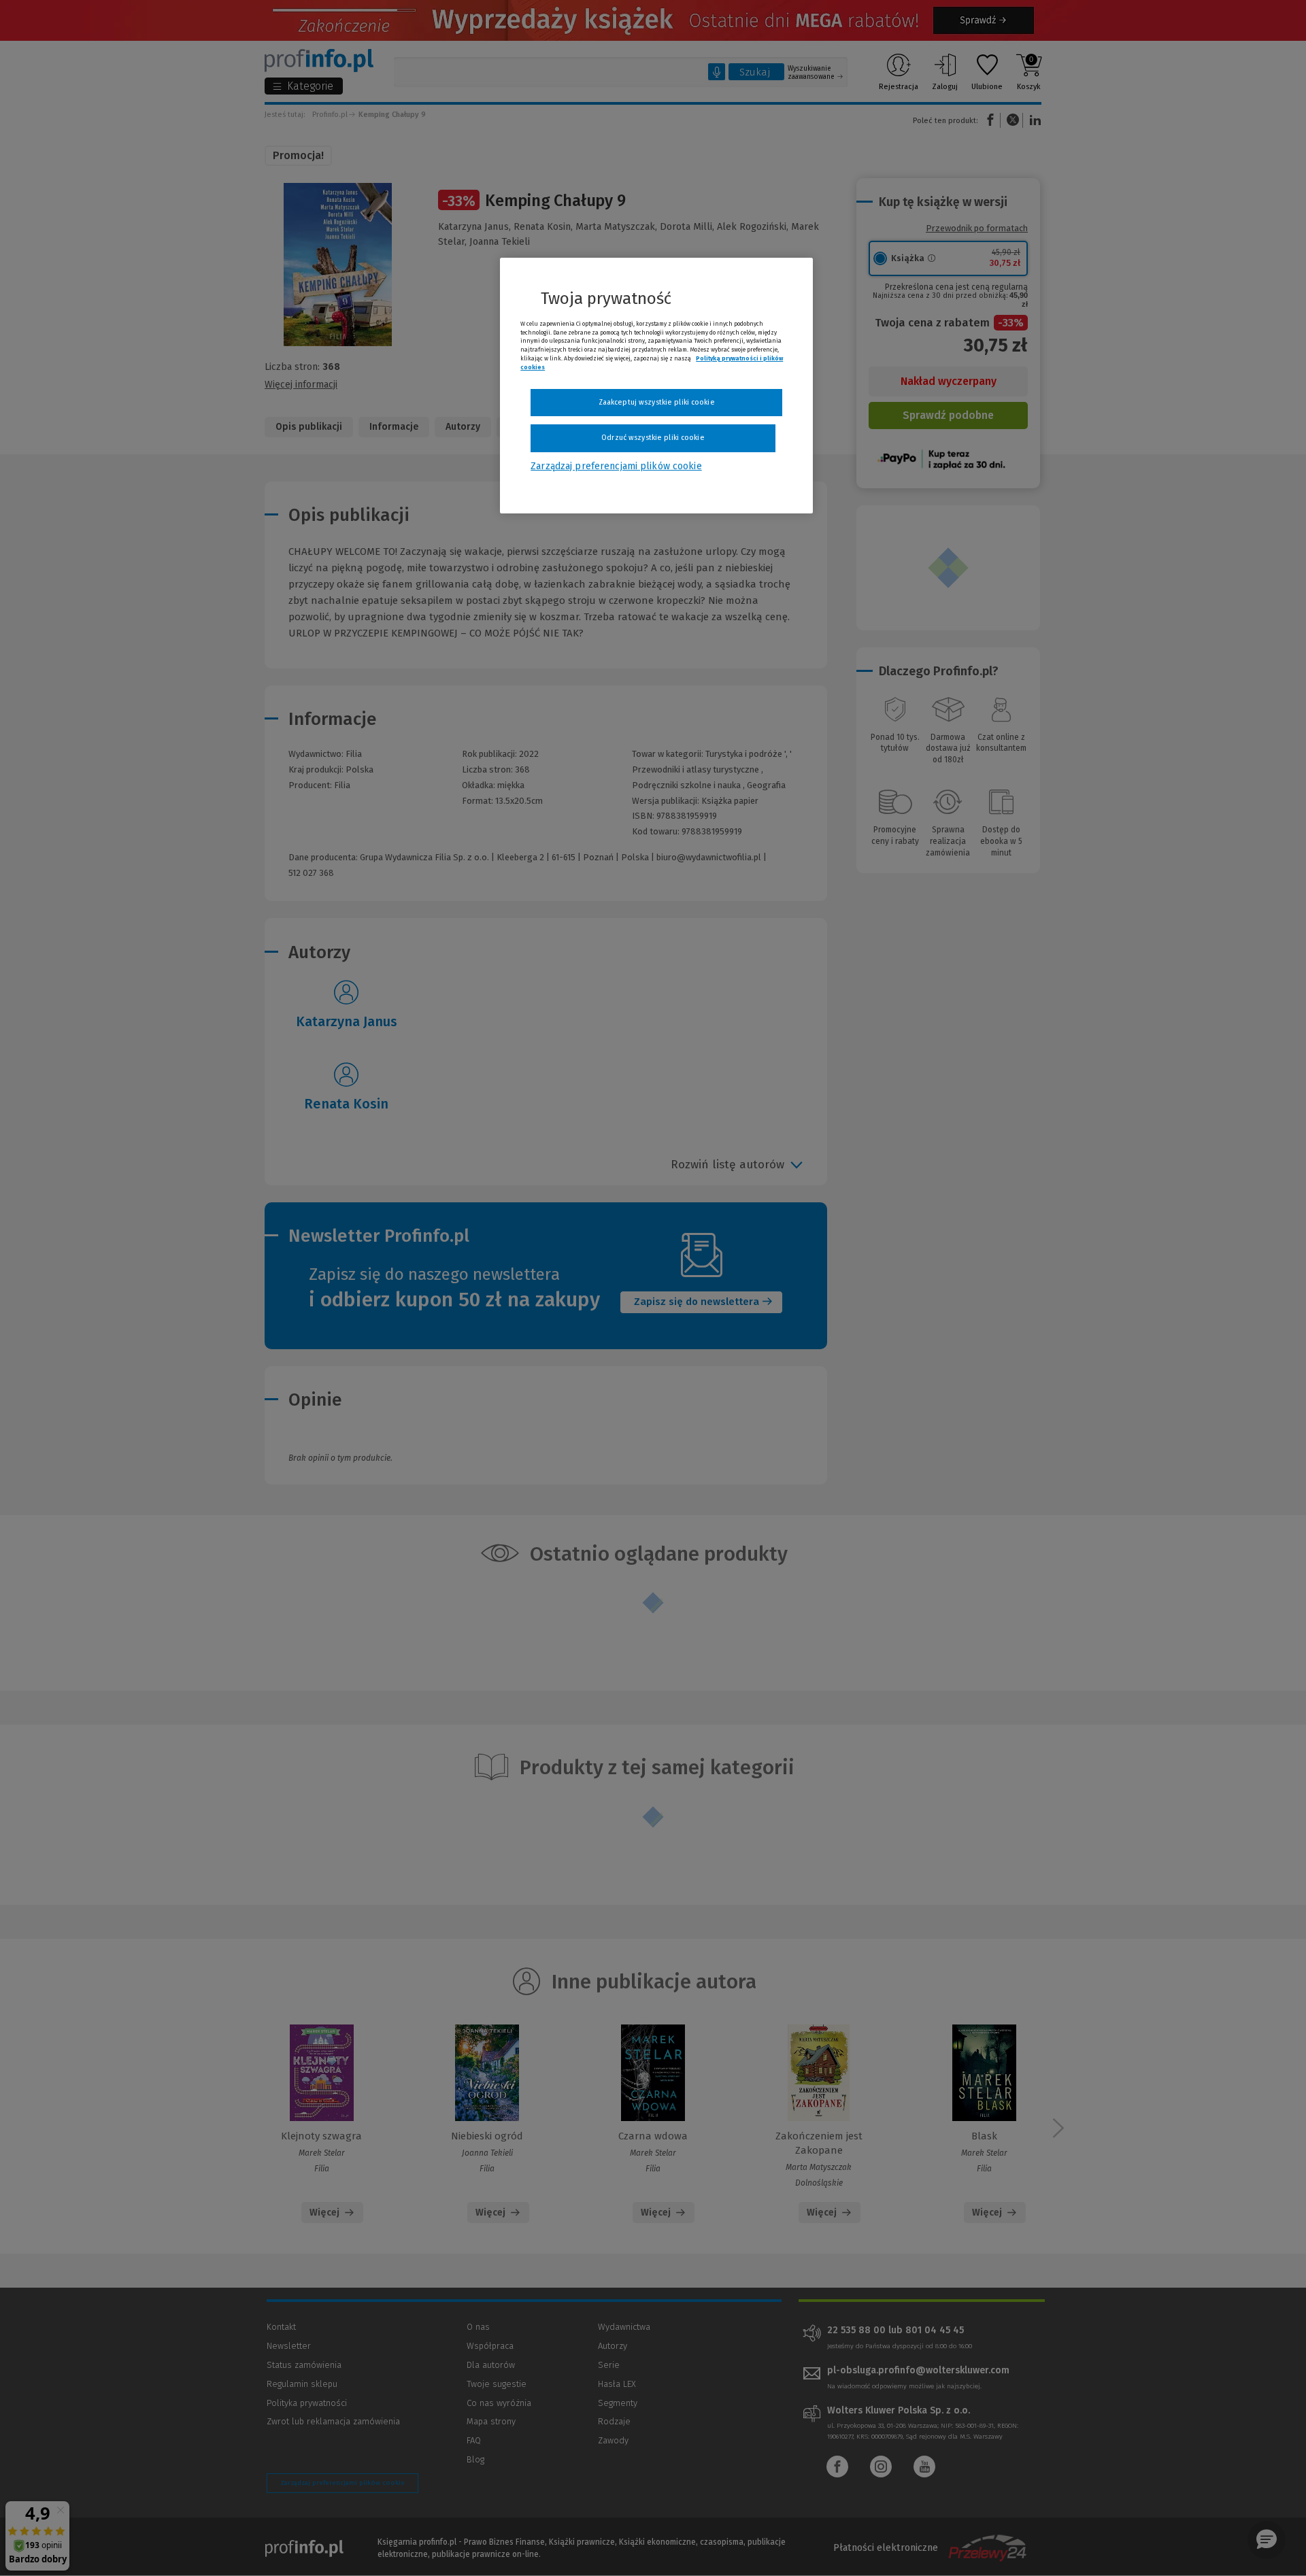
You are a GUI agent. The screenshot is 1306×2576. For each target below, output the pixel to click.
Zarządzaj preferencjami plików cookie (616, 466)
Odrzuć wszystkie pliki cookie (653, 438)
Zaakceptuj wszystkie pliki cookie (657, 402)
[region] (656, 386)
